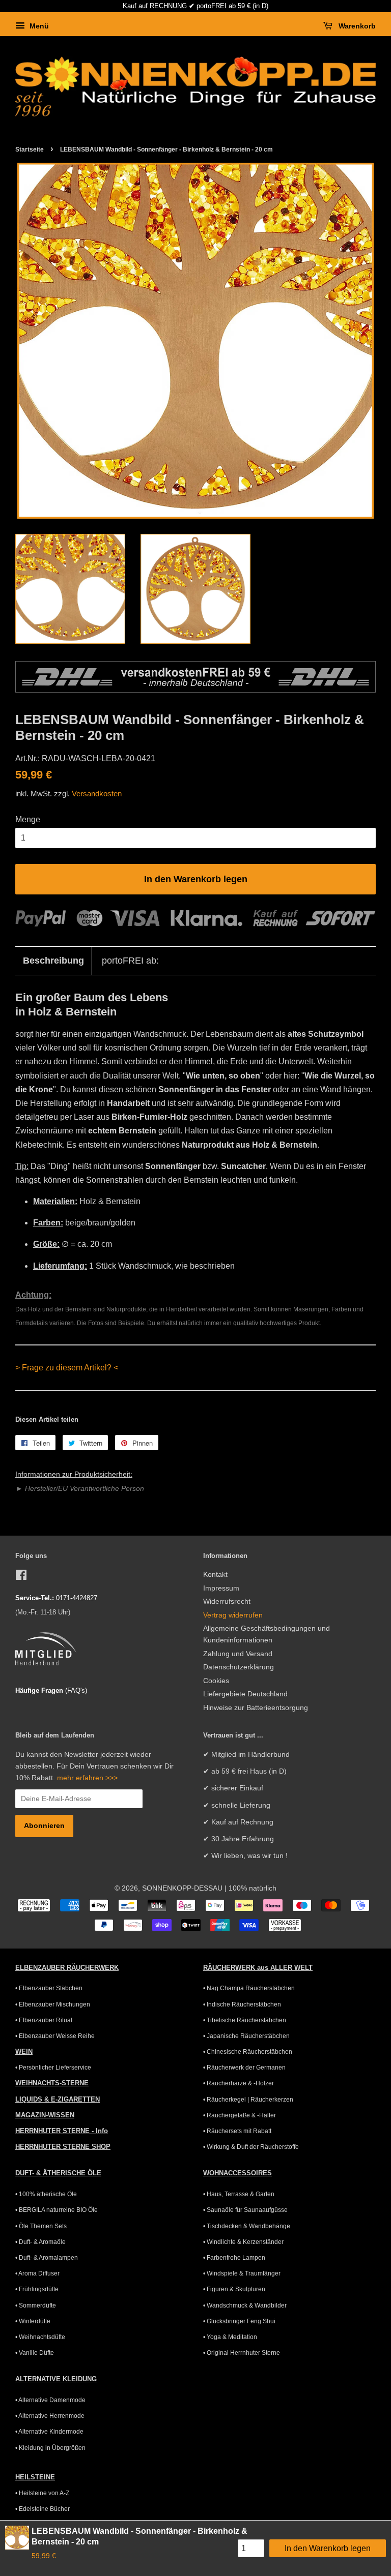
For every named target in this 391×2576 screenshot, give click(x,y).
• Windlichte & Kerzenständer (243, 2242)
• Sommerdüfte (36, 2305)
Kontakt (215, 1575)
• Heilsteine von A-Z (42, 2493)
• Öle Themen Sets (41, 2226)
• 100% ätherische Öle (46, 2194)
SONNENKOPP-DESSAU (182, 1888)
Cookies (216, 1681)
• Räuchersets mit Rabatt (237, 2131)
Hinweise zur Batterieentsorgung (256, 1708)
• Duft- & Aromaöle (40, 2242)
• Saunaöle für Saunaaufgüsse (245, 2210)
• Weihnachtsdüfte (40, 2337)
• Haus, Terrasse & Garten (239, 2194)
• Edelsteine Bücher (43, 2509)
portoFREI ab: (130, 961)
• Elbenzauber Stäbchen (49, 1988)
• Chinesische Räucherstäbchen (248, 2052)
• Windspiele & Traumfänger (242, 2273)
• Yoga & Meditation (230, 2337)
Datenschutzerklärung (239, 1667)
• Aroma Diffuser (37, 2273)
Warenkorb (356, 26)
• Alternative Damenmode (50, 2400)
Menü (38, 26)
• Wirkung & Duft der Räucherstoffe (251, 2147)
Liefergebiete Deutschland (245, 1694)
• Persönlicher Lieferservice (53, 2068)
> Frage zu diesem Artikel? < (67, 1368)
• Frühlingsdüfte (37, 2289)
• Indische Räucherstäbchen (242, 2004)
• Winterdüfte (33, 2321)
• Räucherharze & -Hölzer (239, 2083)
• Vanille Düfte (35, 2353)
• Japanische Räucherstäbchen (246, 2036)
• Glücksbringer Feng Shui (239, 2321)
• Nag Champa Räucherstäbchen (249, 1988)
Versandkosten (97, 793)
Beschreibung (53, 961)
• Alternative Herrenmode (50, 2416)
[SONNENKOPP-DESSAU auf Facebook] (21, 1577)
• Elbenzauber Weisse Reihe (55, 2036)
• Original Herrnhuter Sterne (242, 2353)
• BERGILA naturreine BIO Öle (57, 2210)
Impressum (221, 1588)
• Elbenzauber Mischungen (53, 2004)
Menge (28, 819)
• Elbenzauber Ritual (44, 2020)
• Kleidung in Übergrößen (50, 2448)
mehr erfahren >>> (87, 1778)
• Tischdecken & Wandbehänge (247, 2226)
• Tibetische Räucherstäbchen (245, 2020)
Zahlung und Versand (238, 1654)
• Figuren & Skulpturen (234, 2289)
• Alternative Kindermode (49, 2432)
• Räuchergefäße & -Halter (240, 2115)
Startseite (30, 149)
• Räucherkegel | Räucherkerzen (248, 2100)
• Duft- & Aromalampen (47, 2258)
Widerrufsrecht (227, 1601)
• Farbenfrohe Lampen (234, 2258)
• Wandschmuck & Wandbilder (245, 2305)
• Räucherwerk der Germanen (244, 2068)
